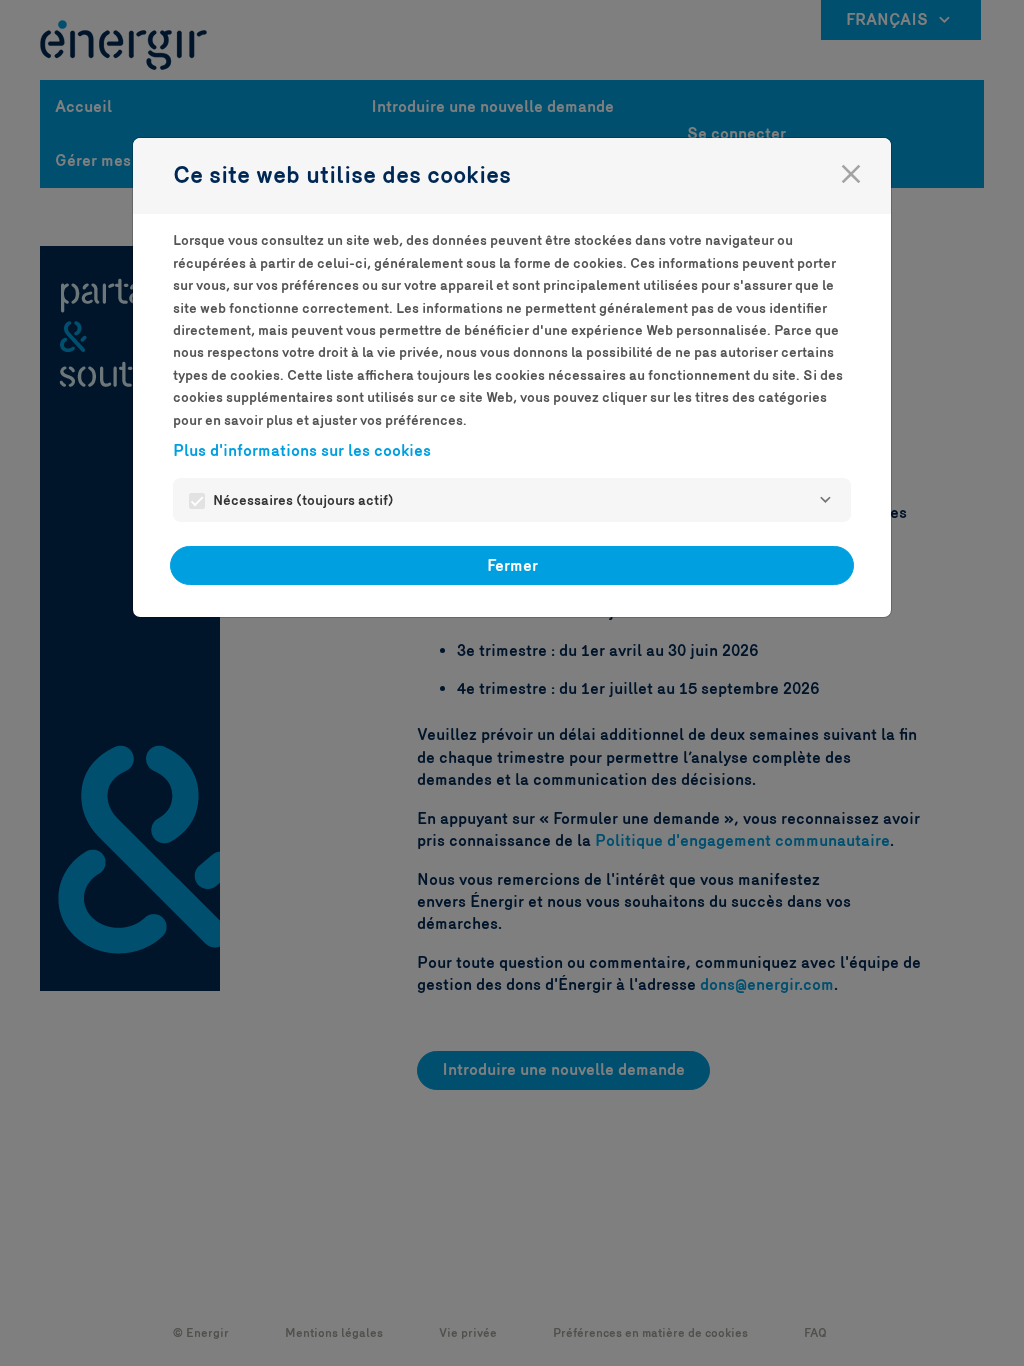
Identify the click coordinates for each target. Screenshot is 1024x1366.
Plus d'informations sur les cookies (302, 450)
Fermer (512, 565)
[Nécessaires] (825, 500)
